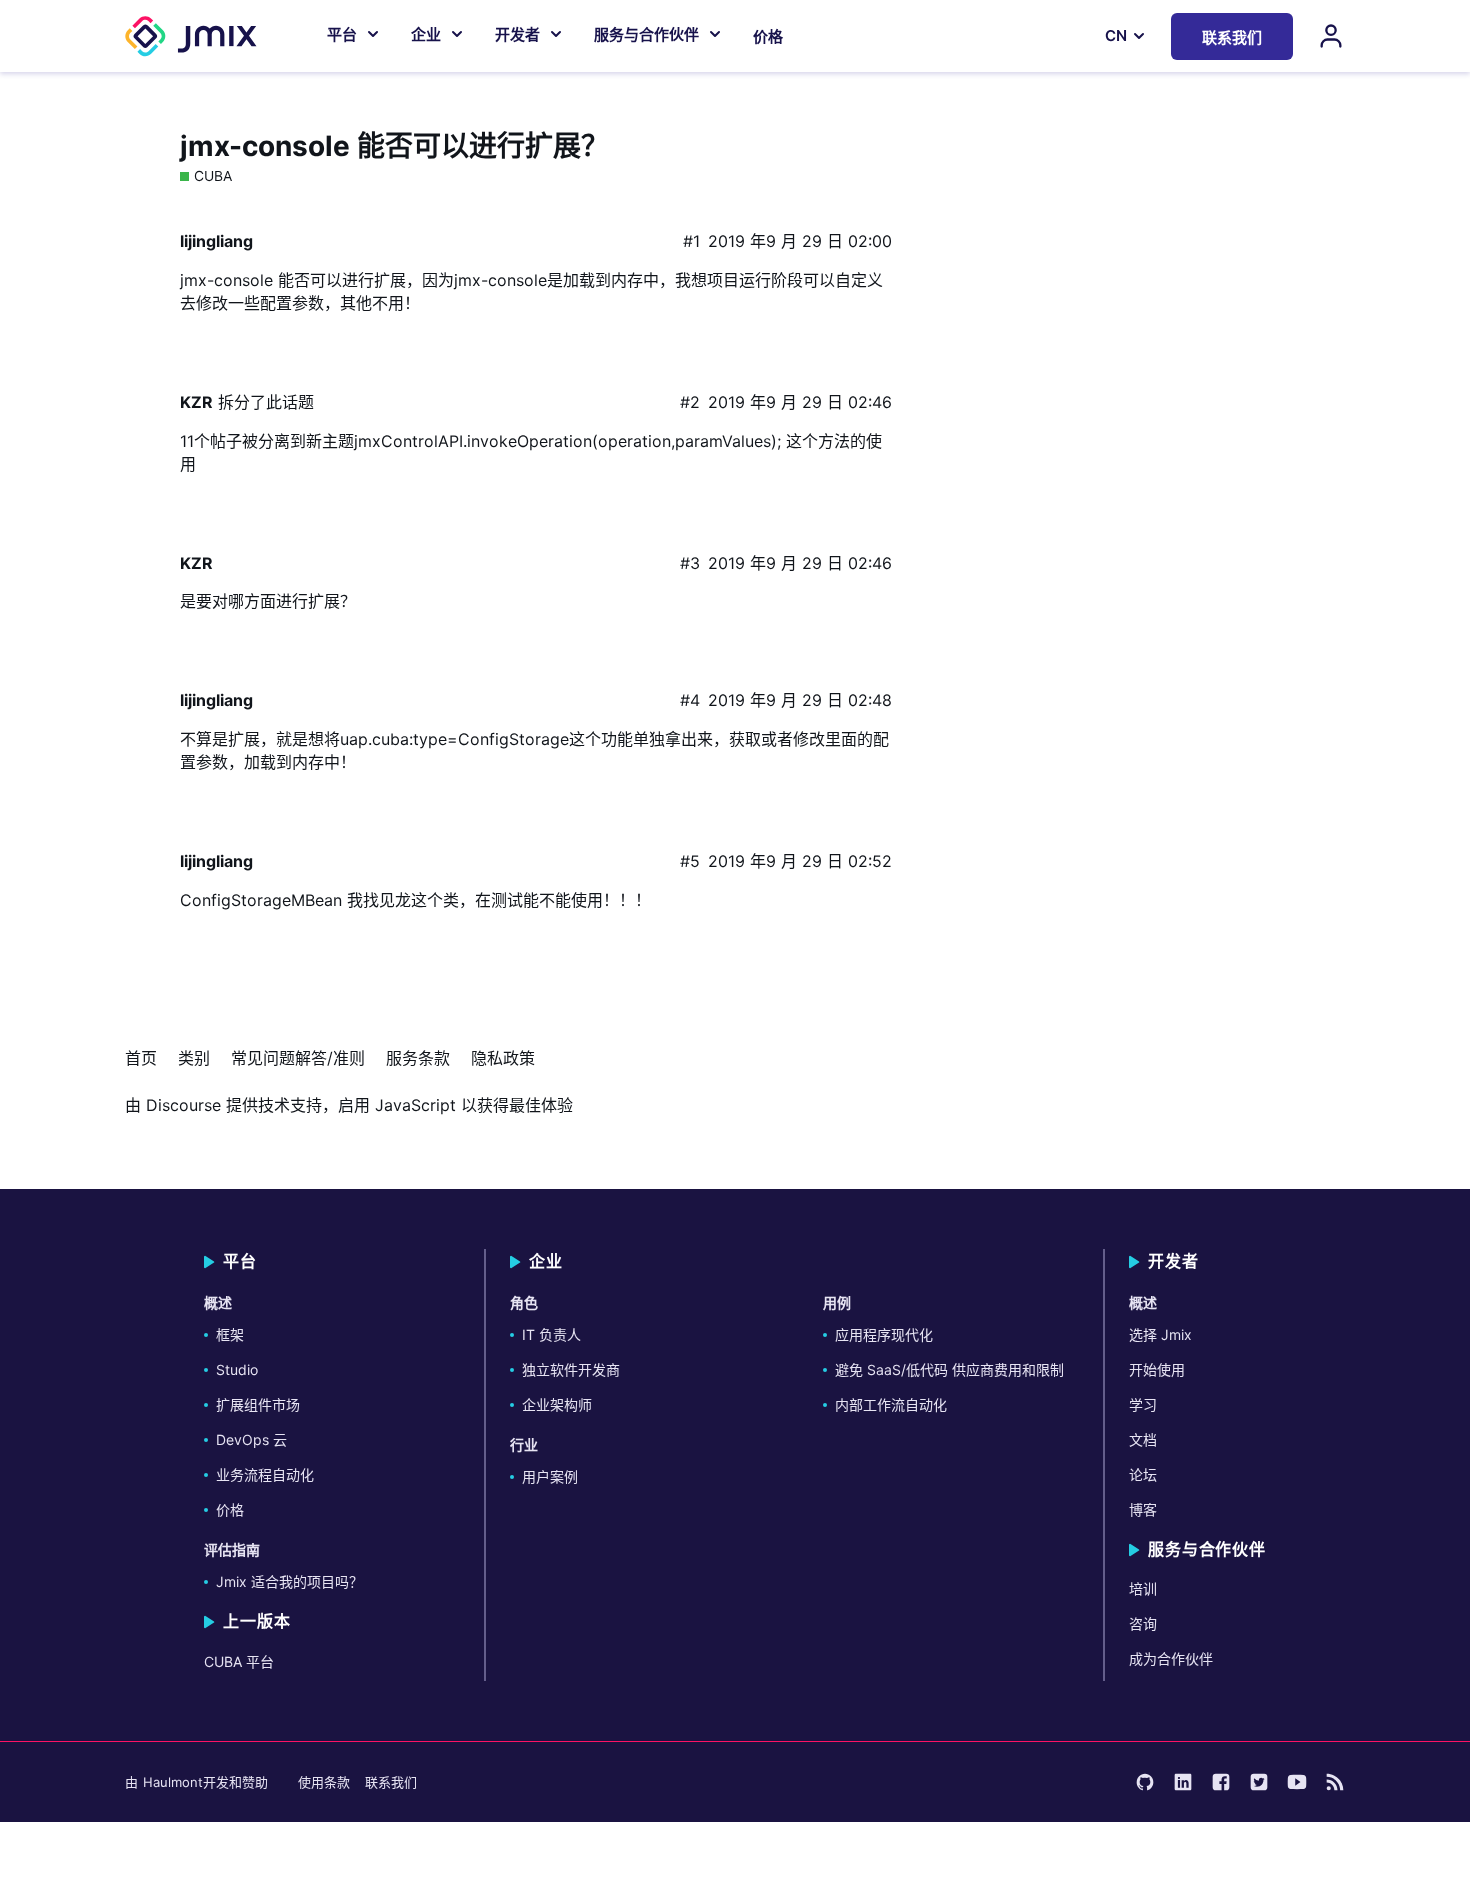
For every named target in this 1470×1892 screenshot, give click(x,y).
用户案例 (550, 1476)
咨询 (1143, 1623)
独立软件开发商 (571, 1369)
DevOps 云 (251, 1439)
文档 (1143, 1439)
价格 (768, 36)
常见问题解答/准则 (298, 1058)
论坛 (1143, 1474)
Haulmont (173, 1782)
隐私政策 (503, 1058)
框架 (230, 1334)
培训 (1143, 1588)
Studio (237, 1369)
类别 (194, 1058)
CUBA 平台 (239, 1661)
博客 (1143, 1509)
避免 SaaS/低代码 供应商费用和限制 (949, 1369)
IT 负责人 (551, 1334)
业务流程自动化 (265, 1474)
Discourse (183, 1105)
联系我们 (391, 1782)
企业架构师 (557, 1404)
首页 (141, 1058)
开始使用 (1157, 1369)
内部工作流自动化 (891, 1404)
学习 (1143, 1404)
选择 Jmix (1160, 1334)
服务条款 (418, 1058)
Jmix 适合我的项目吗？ (289, 1581)
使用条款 (324, 1782)
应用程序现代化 (884, 1334)
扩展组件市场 (258, 1404)
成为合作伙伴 (1171, 1658)
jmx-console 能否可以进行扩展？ (394, 146)
